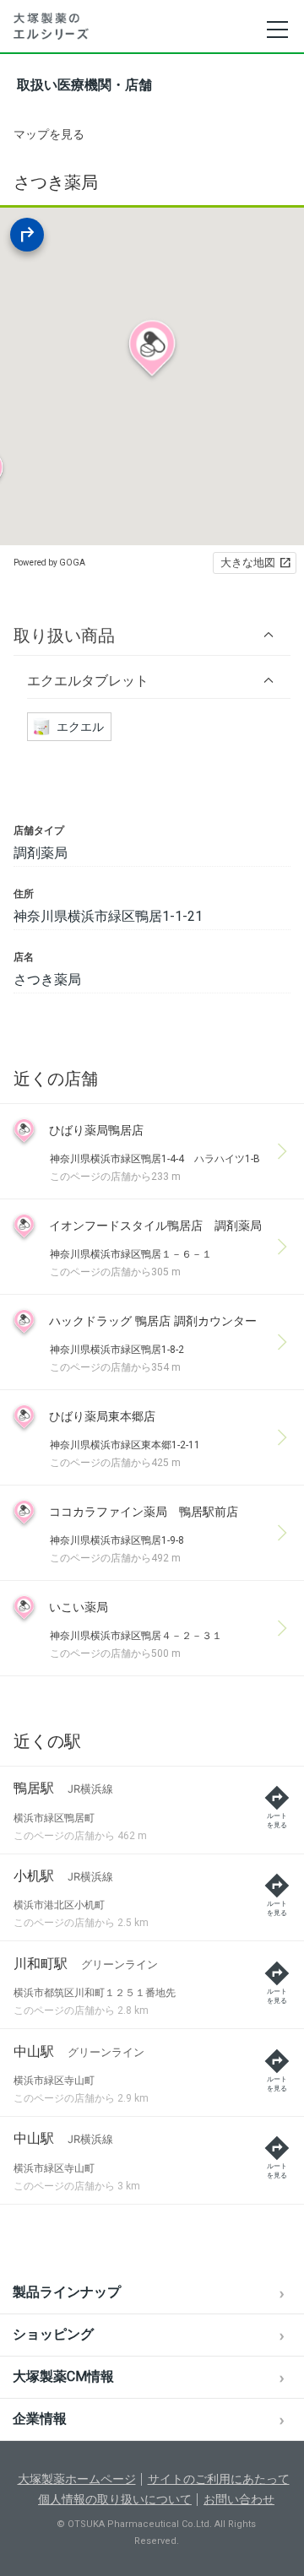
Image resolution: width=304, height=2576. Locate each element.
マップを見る (49, 134)
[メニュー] (277, 30)
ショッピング (53, 2334)
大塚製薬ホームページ (77, 2479)
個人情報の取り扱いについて (115, 2499)
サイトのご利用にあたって (219, 2479)
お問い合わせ (239, 2499)
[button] (152, 635)
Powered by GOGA (49, 563)
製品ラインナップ (67, 2292)
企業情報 (40, 2419)
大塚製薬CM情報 (63, 2376)
